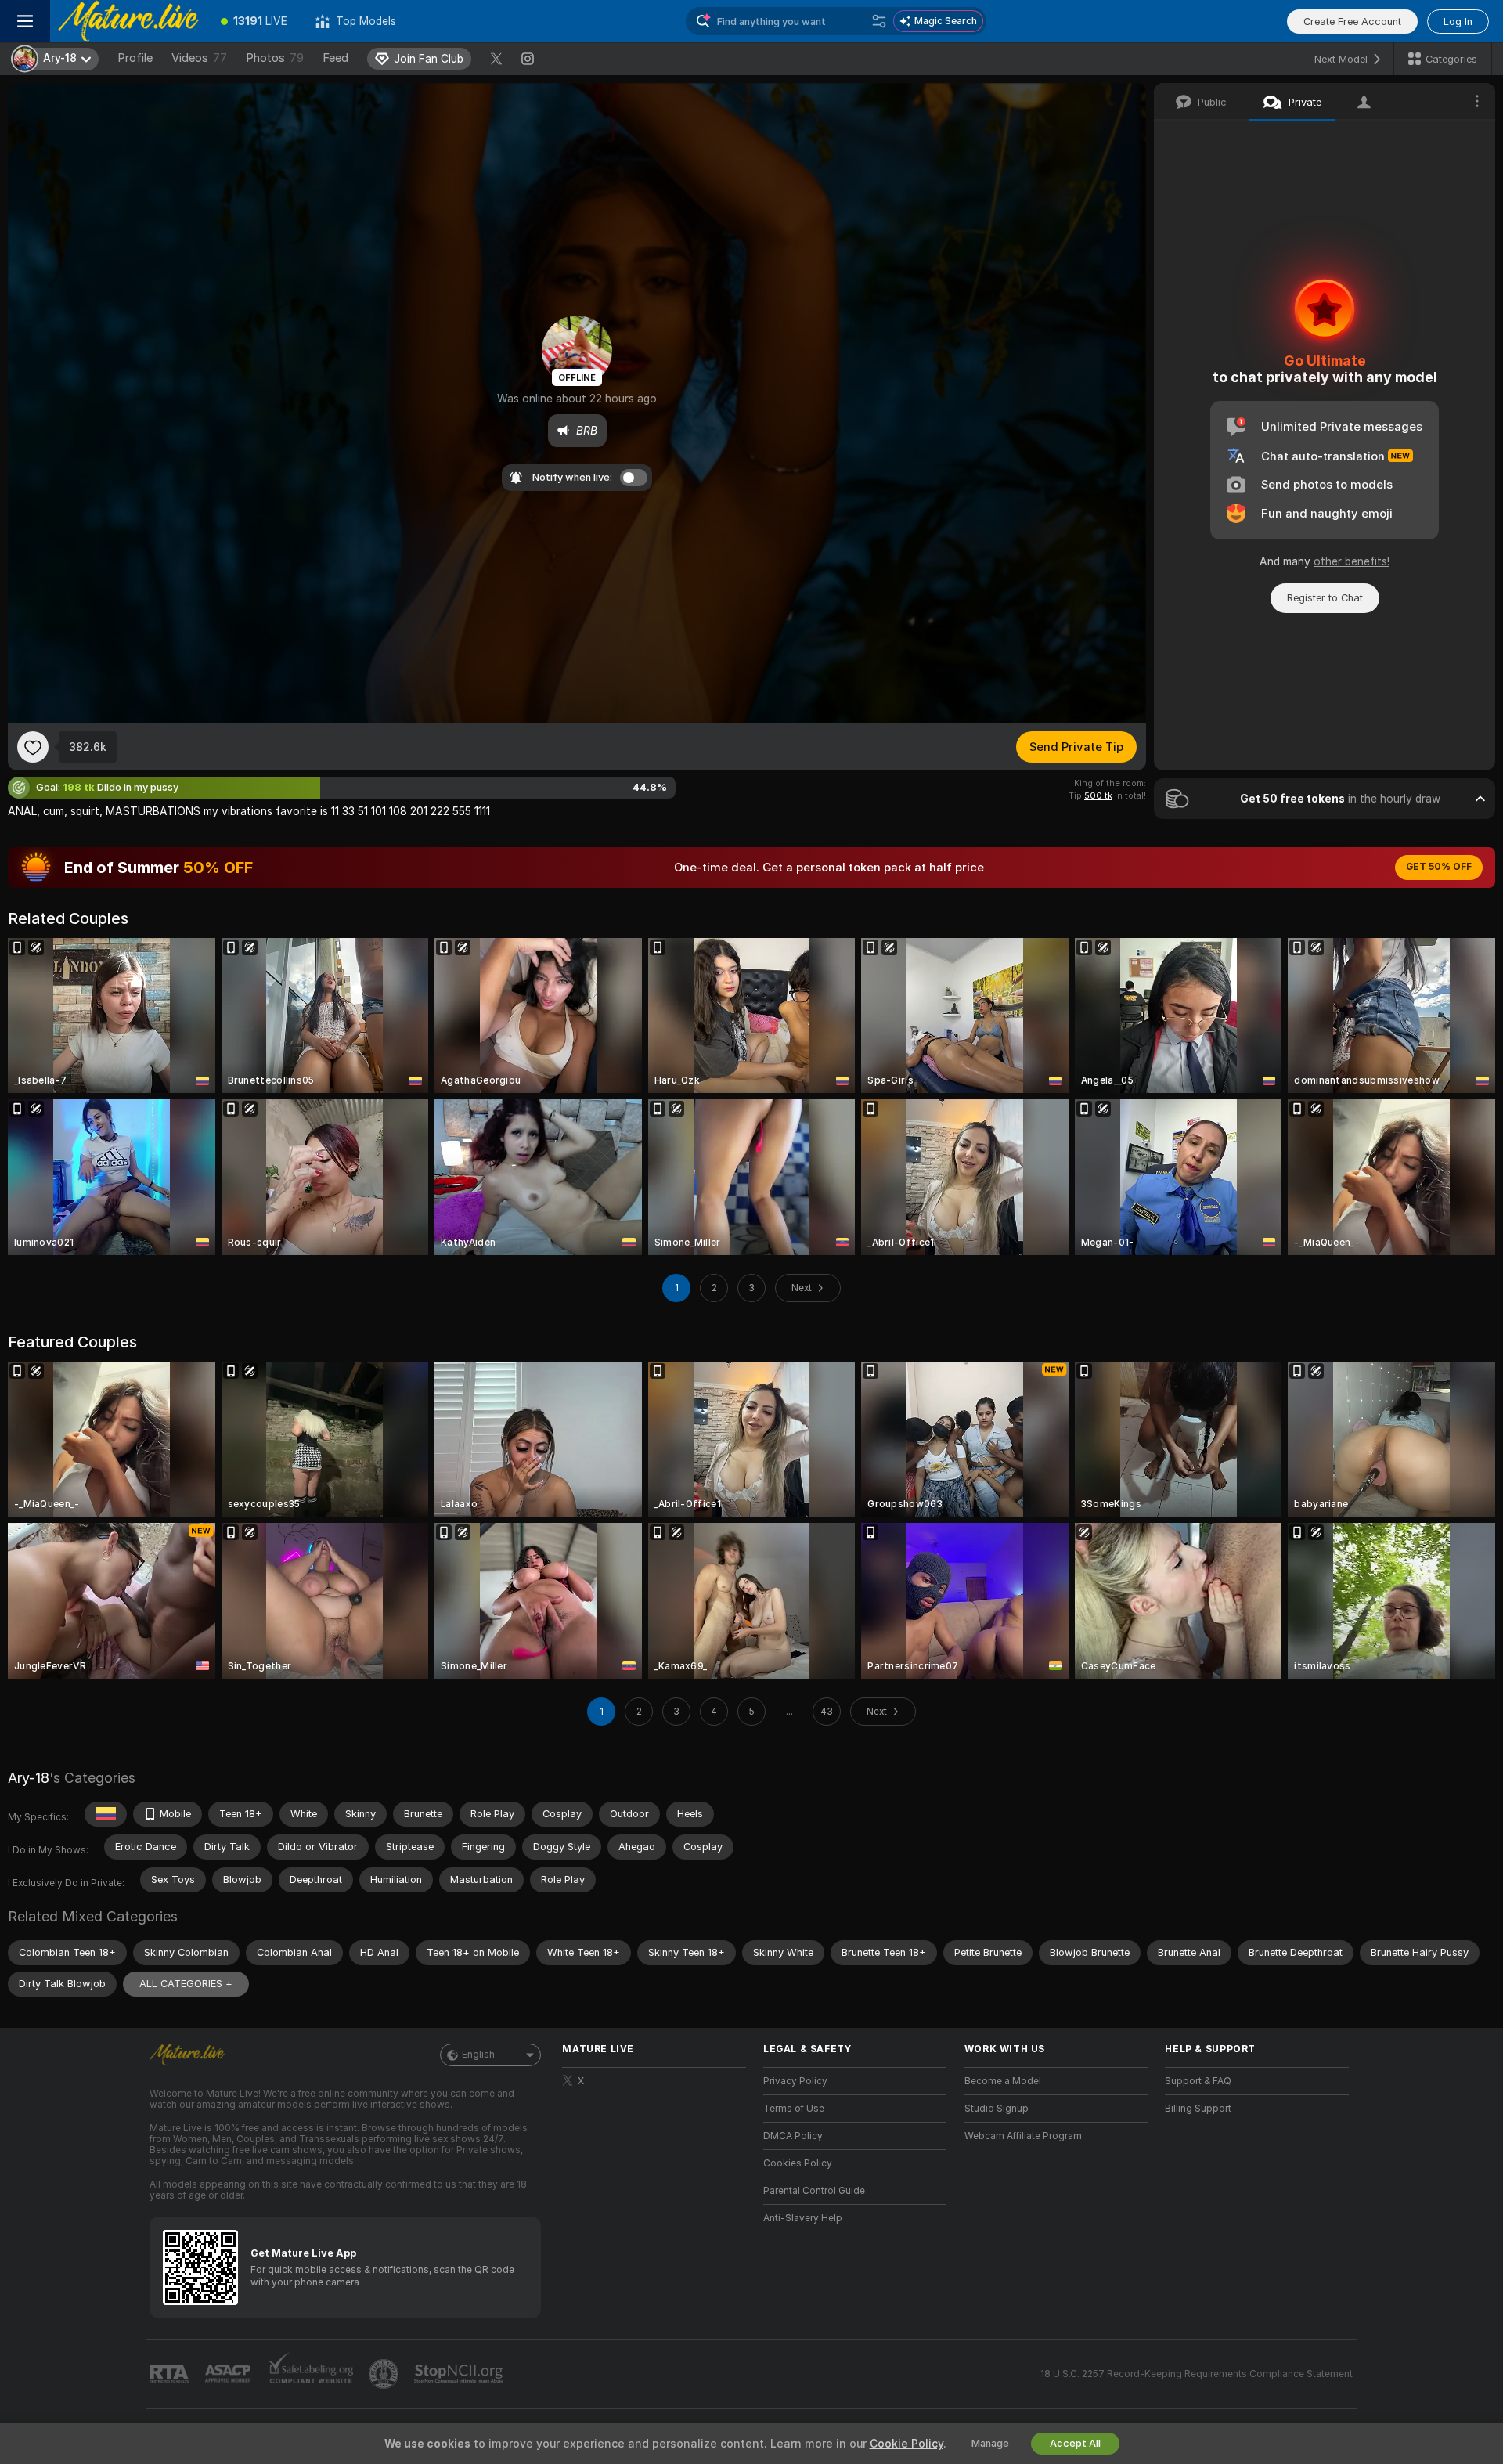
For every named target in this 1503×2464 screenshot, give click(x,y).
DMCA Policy (793, 2136)
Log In (1458, 22)
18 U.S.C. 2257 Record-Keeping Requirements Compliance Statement (1197, 2374)
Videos (199, 58)
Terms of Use (794, 2109)
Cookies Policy (798, 2163)
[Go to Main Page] (128, 21)
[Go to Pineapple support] (385, 2374)
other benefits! (1352, 561)
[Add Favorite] (33, 747)
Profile (135, 58)
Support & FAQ (1198, 2081)
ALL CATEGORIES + (186, 1984)
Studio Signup (997, 2109)
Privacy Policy (795, 2081)
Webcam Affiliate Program (1023, 2136)
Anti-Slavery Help (803, 2218)
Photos (275, 58)
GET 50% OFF (1439, 867)
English (478, 2055)
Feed (335, 58)
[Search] (879, 21)
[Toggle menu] (25, 21)
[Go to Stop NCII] (460, 2374)
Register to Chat (1325, 598)
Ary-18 (29, 1778)
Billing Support (1198, 2109)
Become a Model (1003, 2081)
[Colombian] (106, 1814)
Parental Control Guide (814, 2191)
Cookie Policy (906, 2444)
